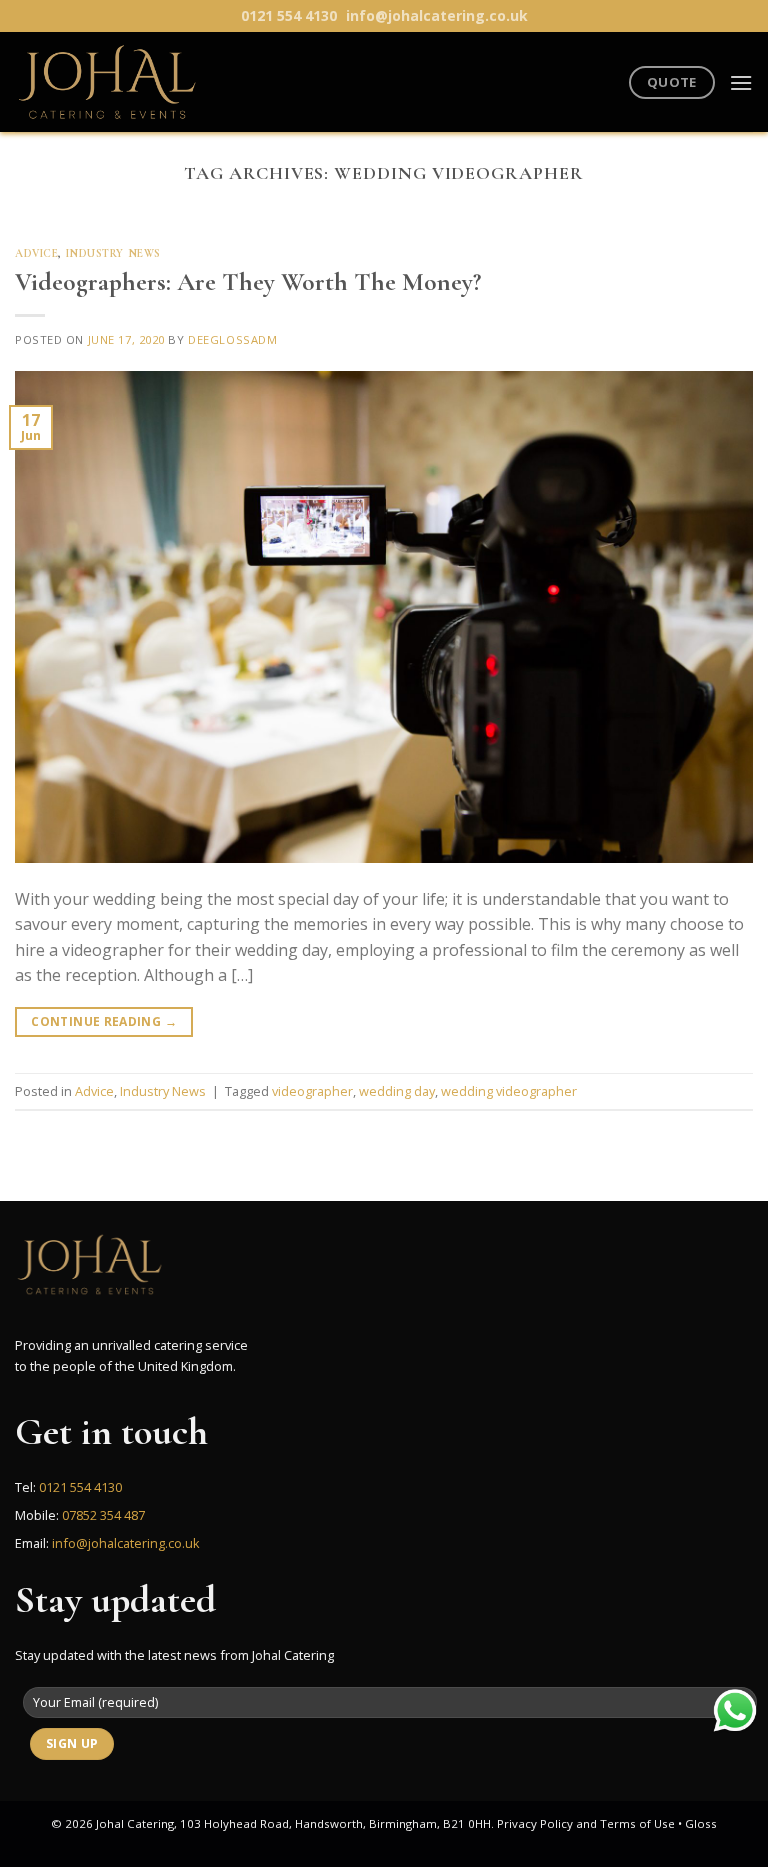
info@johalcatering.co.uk (437, 15)
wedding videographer (509, 1091)
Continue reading (104, 1021)
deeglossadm (232, 339)
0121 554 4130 (289, 15)
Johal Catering (135, 1823)
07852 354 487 (103, 1515)
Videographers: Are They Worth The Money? (248, 281)
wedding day (397, 1091)
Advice (36, 253)
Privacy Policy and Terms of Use (586, 1823)
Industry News (113, 253)
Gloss (701, 1823)
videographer (312, 1091)
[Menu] (741, 82)
